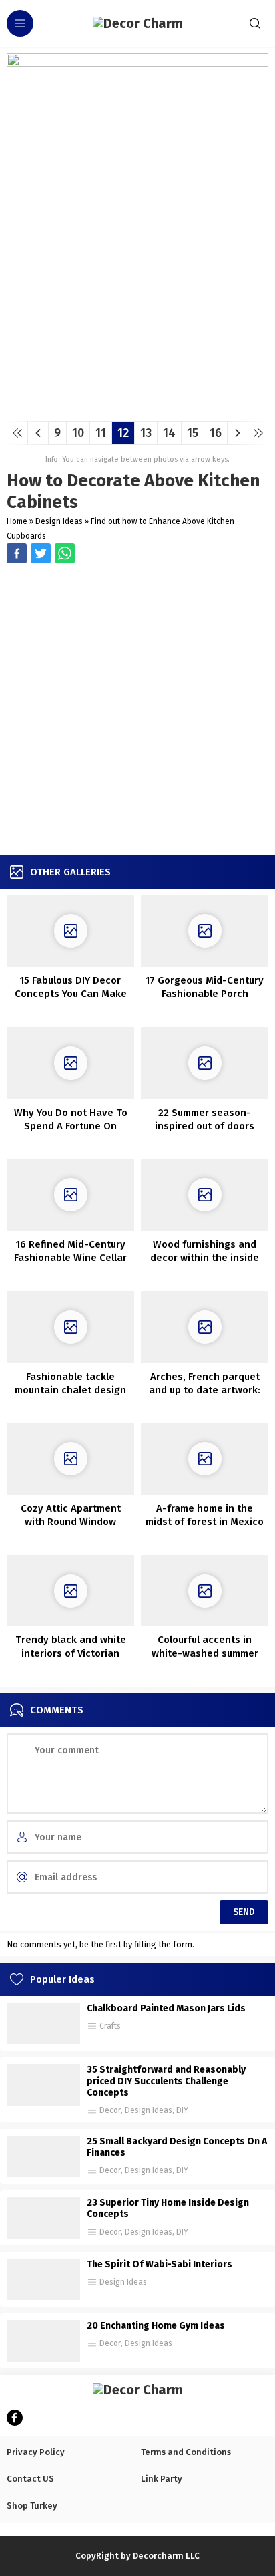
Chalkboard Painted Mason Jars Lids (166, 2008)
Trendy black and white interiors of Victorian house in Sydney (71, 1653)
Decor (110, 2110)
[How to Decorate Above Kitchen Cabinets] (137, 406)
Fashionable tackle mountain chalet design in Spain (70, 1390)
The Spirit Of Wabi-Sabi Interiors (160, 2264)
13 (146, 433)
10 (78, 433)
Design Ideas (59, 521)
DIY (182, 2110)
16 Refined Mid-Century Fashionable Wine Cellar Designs (70, 1258)
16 (216, 433)
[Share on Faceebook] (41, 553)
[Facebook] (15, 2418)
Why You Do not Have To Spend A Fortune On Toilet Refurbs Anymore (71, 1126)
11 (101, 433)
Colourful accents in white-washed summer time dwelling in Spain (205, 1653)
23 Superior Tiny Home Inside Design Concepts (168, 2208)
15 (193, 433)
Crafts (110, 2026)
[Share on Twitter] (65, 553)
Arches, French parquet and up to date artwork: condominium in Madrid (205, 1390)
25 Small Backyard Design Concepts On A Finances (177, 2147)
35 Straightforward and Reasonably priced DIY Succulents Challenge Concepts (166, 2081)
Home (17, 521)
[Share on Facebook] (17, 553)
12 (123, 433)
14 (169, 433)
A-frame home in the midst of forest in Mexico (205, 1515)
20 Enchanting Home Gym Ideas (156, 2326)
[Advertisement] (137, 711)
